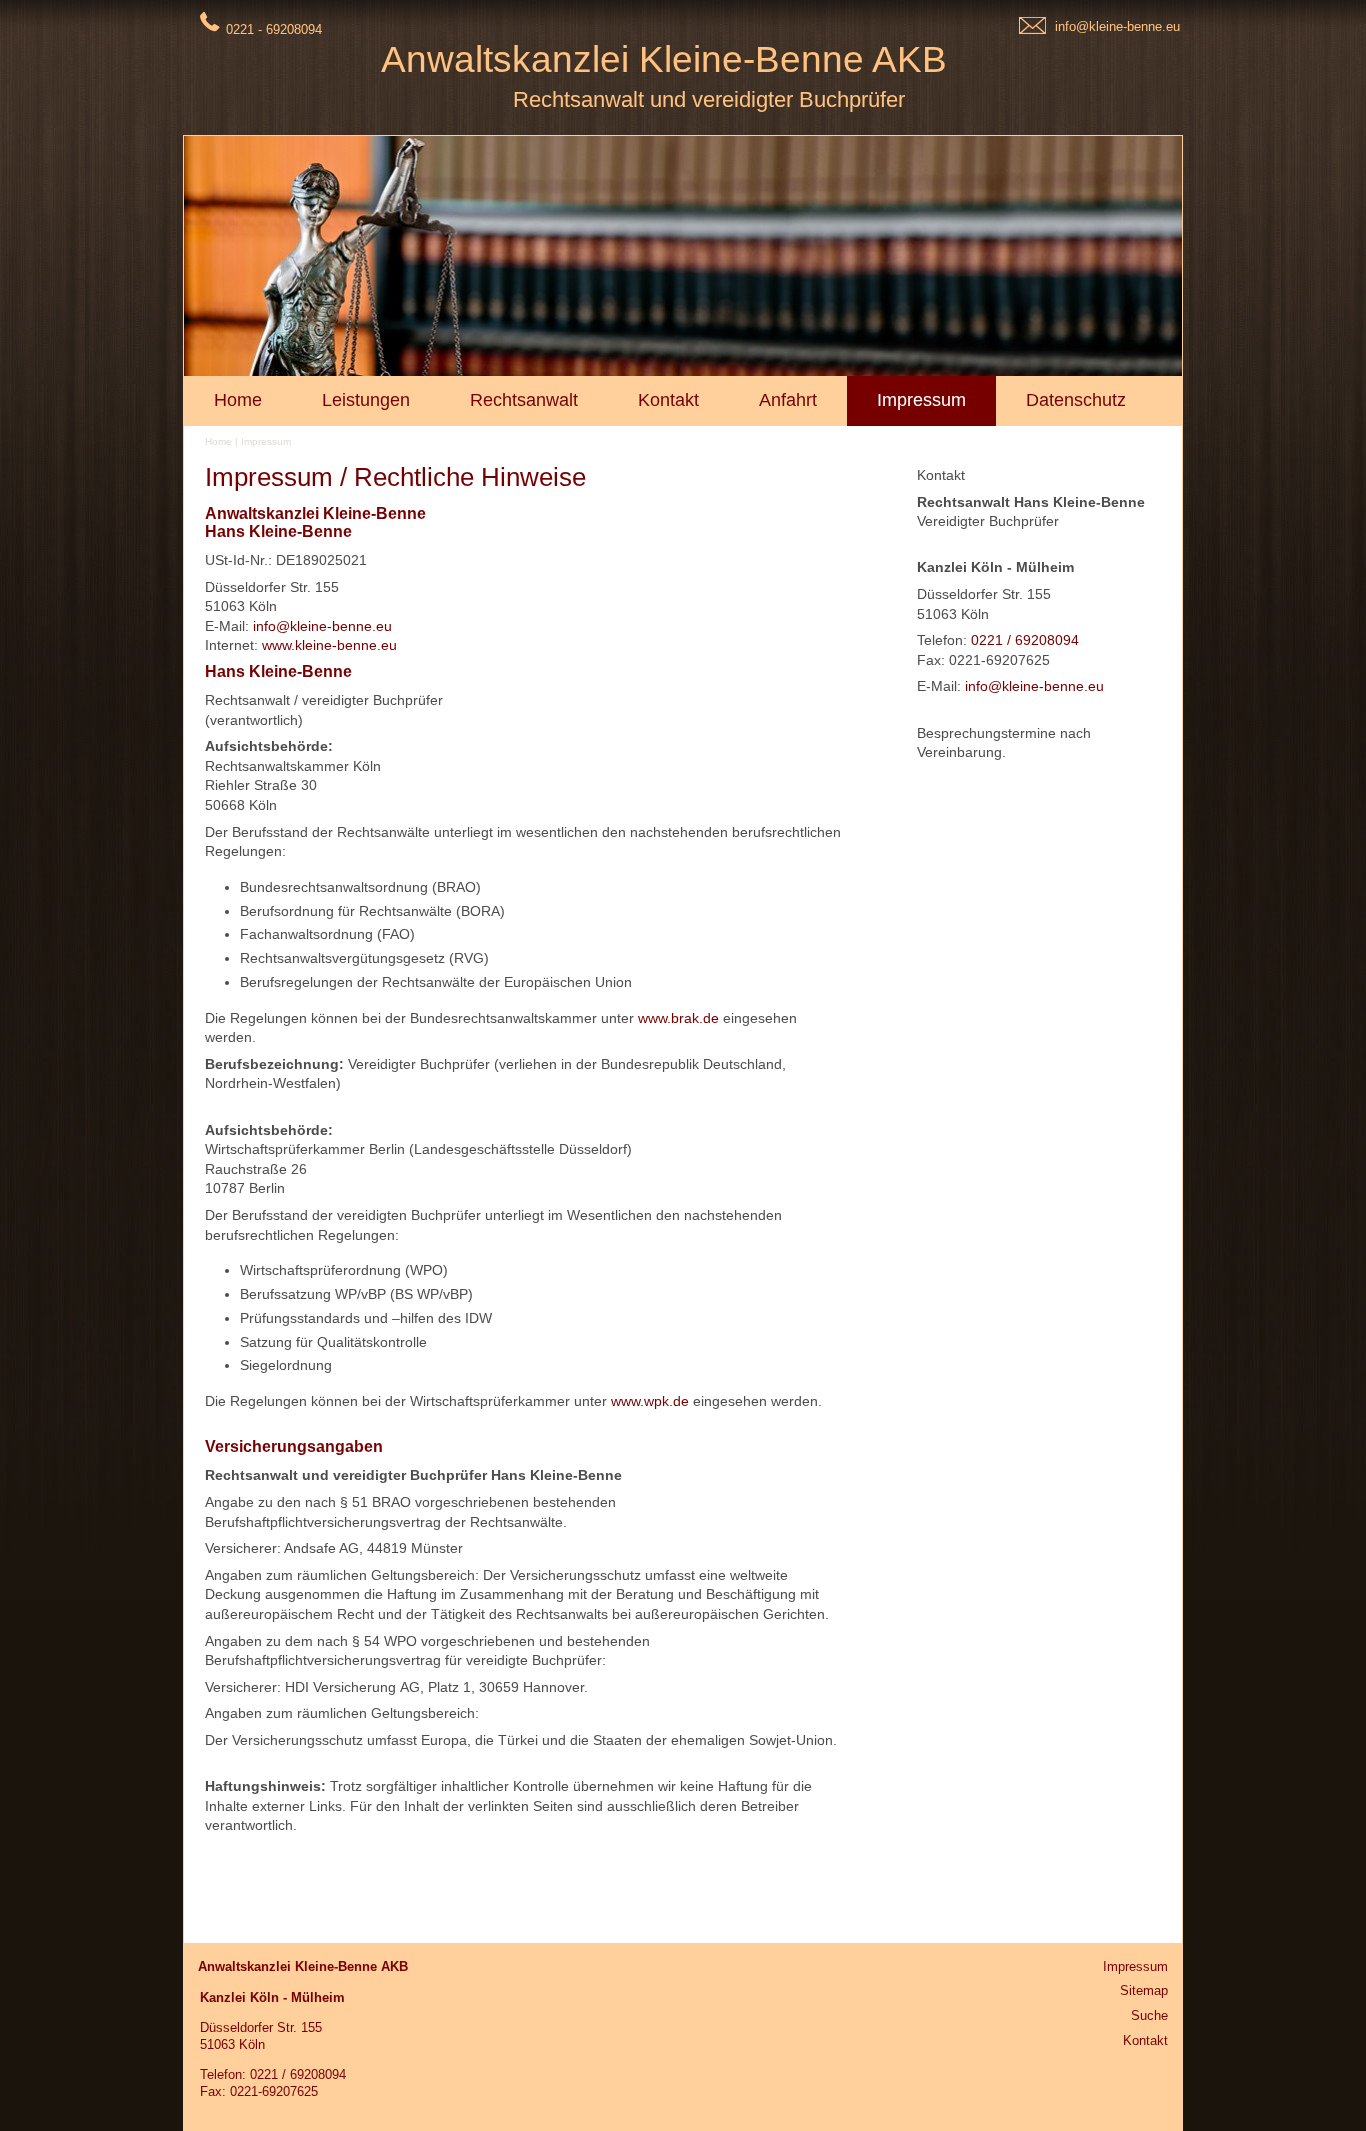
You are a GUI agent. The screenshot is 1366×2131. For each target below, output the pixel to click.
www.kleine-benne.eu (329, 645)
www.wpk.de (650, 1401)
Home (218, 441)
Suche (1149, 2015)
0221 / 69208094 (1025, 640)
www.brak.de (678, 1018)
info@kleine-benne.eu (1117, 26)
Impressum (266, 441)
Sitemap (1144, 1990)
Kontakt (1145, 2040)
